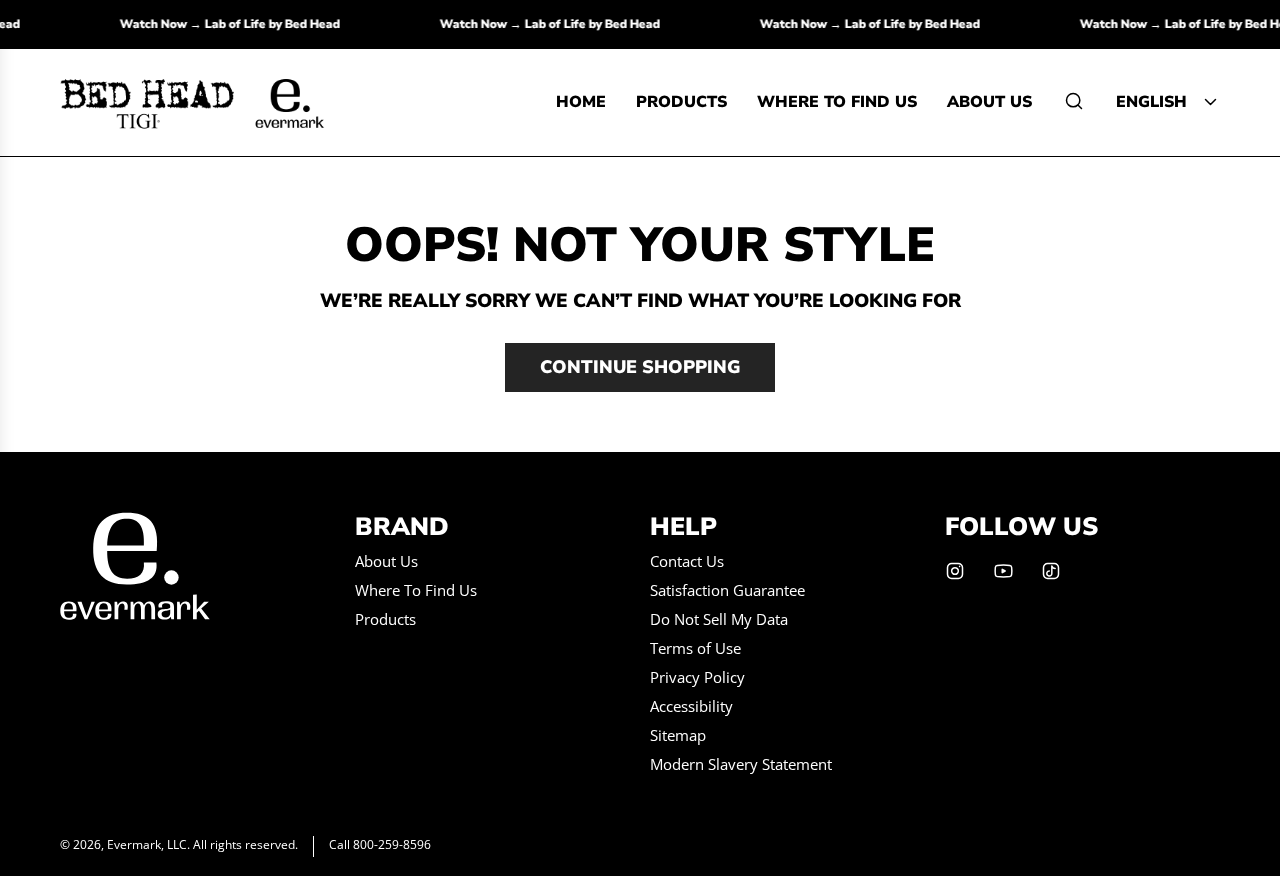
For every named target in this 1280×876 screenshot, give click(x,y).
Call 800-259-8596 (380, 844)
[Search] (1074, 101)
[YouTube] (1003, 571)
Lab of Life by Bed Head (278, 24)
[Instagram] (955, 571)
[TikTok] (1051, 571)
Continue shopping (640, 367)
